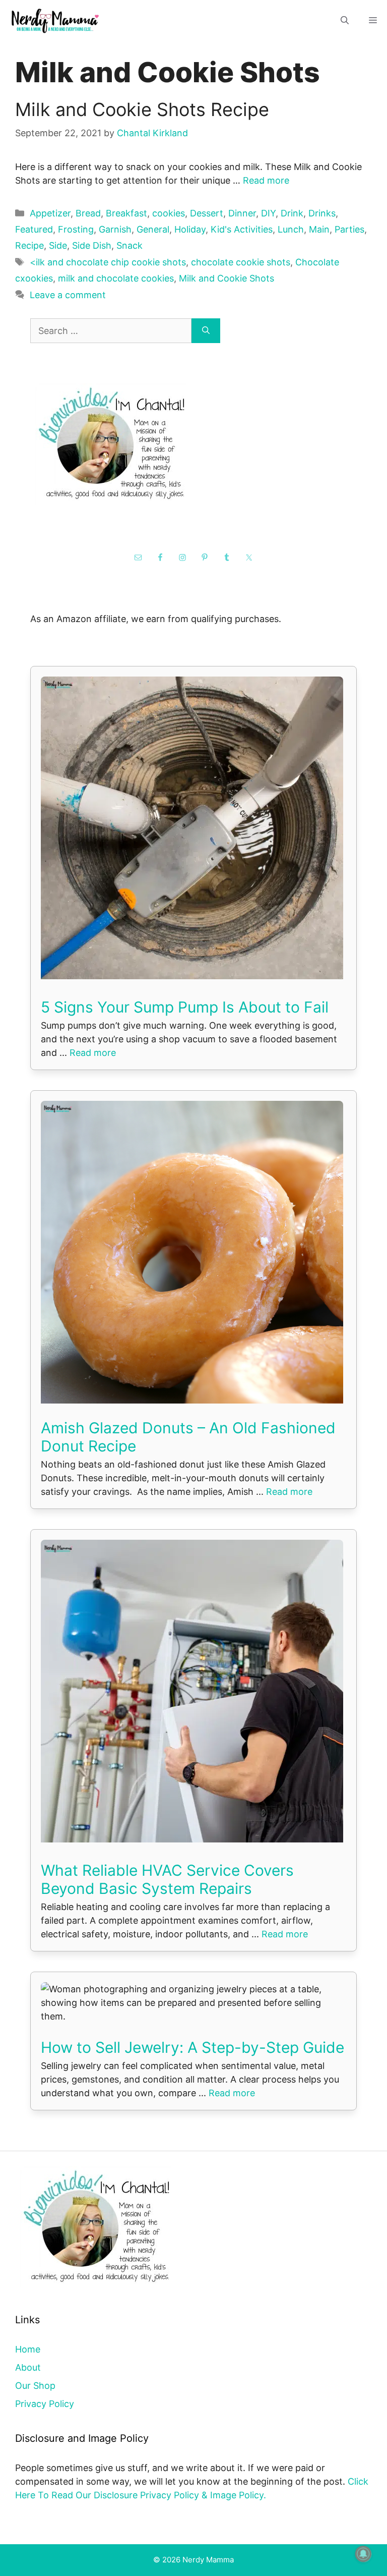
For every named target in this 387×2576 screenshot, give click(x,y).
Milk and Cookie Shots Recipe (142, 109)
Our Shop (35, 2386)
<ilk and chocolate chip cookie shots (108, 262)
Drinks (322, 213)
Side (58, 245)
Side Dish (92, 245)
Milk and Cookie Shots (227, 278)
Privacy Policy (45, 2404)
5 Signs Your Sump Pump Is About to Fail (185, 1007)
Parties (349, 229)
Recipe (29, 245)
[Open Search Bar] (345, 20)
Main (319, 229)
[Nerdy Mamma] (55, 20)
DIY (268, 213)
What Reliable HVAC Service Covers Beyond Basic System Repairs (167, 1879)
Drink (292, 213)
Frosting (76, 229)
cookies (169, 213)
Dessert (207, 213)
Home (28, 2349)
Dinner (242, 213)
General (153, 229)
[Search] (206, 331)
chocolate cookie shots (241, 262)
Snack (130, 245)
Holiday (190, 229)
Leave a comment (68, 295)
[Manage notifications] (363, 2554)
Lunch (291, 229)
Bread (88, 213)
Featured (34, 229)
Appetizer (50, 213)
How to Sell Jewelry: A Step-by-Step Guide (192, 2047)
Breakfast (126, 213)
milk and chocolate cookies (116, 278)
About (28, 2367)
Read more (266, 180)
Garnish (115, 229)
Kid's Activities (242, 229)
